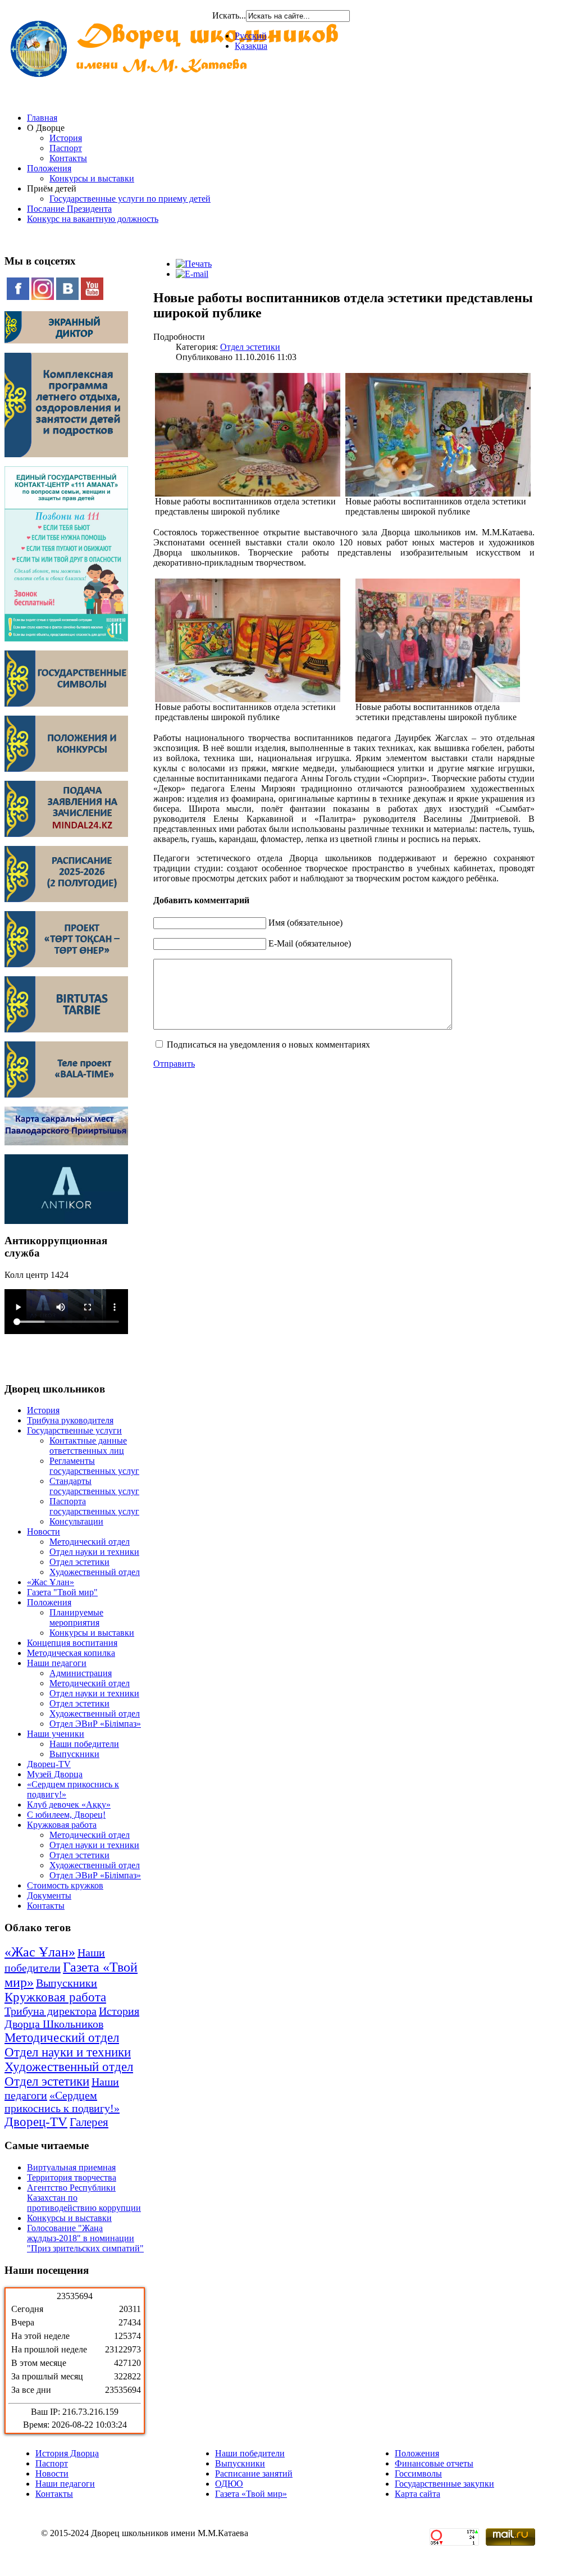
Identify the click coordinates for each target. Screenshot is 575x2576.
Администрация (81, 1673)
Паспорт (66, 148)
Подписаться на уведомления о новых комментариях (268, 1044)
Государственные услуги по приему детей (130, 199)
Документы (49, 1895)
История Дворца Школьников (72, 2017)
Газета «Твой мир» (251, 2494)
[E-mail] (192, 274)
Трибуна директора (51, 2011)
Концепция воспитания (72, 1643)
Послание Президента (69, 209)
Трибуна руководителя (70, 1420)
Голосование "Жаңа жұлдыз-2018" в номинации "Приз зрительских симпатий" (85, 2238)
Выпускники (74, 1754)
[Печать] (194, 264)
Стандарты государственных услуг (94, 1486)
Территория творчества (72, 2177)
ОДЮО (229, 2484)
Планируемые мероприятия (76, 1617)
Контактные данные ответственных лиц (88, 1446)
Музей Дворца (55, 1774)
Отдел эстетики (79, 1562)
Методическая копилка (71, 1653)
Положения (49, 168)
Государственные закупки (444, 2484)
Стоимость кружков (65, 1885)
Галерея (89, 2122)
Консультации (76, 1521)
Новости (44, 1532)
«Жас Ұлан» (51, 1582)
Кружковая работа (62, 1825)
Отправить (174, 1064)
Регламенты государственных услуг (94, 1466)
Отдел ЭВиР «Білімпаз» (95, 1724)
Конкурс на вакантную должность (93, 219)
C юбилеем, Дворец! (66, 1815)
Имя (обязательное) (305, 923)
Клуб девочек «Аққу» (69, 1804)
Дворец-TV (49, 1764)
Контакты (68, 158)
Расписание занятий (254, 2473)
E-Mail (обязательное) (310, 943)
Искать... (229, 15)
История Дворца (67, 2453)
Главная (42, 118)
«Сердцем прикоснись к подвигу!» (62, 2102)
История (66, 138)
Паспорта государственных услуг (94, 1506)
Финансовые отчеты (434, 2463)
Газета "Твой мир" (62, 1592)
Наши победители (84, 1744)
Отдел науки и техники (94, 1552)
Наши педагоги (57, 1663)
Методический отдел (90, 1542)
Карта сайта (417, 2494)
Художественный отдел (95, 1572)
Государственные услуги (74, 1430)
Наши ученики (56, 1734)
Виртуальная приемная (71, 2167)
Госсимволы (418, 2473)
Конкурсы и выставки (92, 178)
